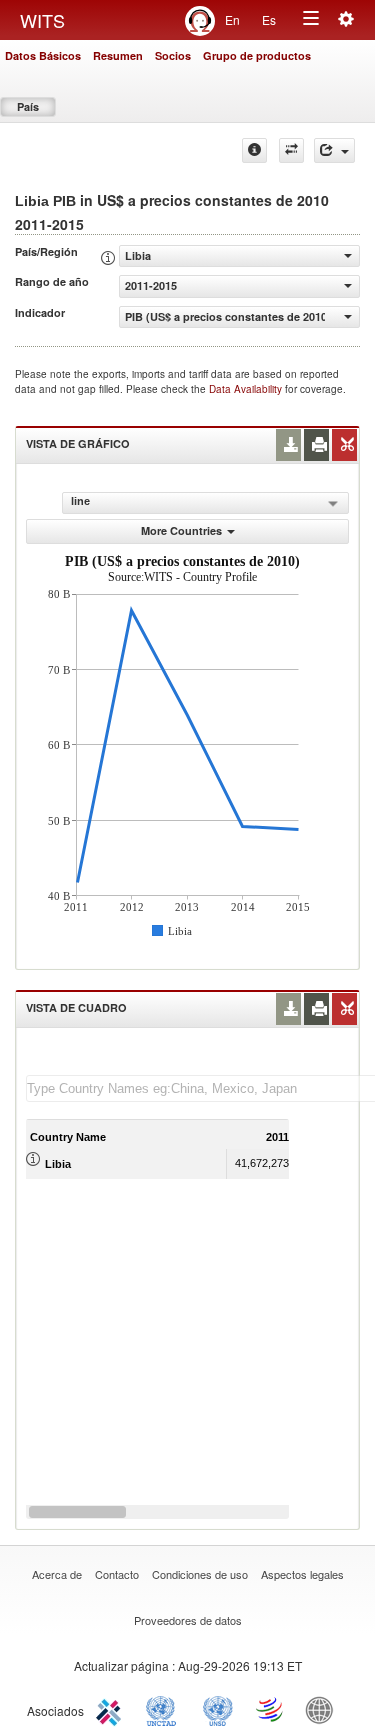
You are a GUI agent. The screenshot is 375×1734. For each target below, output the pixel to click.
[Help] (254, 150)
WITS (42, 20)
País (28, 106)
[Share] (334, 150)
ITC (112, 1709)
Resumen (118, 55)
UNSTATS (218, 1709)
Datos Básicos (43, 55)
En (232, 19)
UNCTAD (165, 1709)
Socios (173, 55)
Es (269, 19)
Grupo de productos (257, 55)
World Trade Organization (271, 1709)
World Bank (324, 1709)
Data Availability (247, 389)
